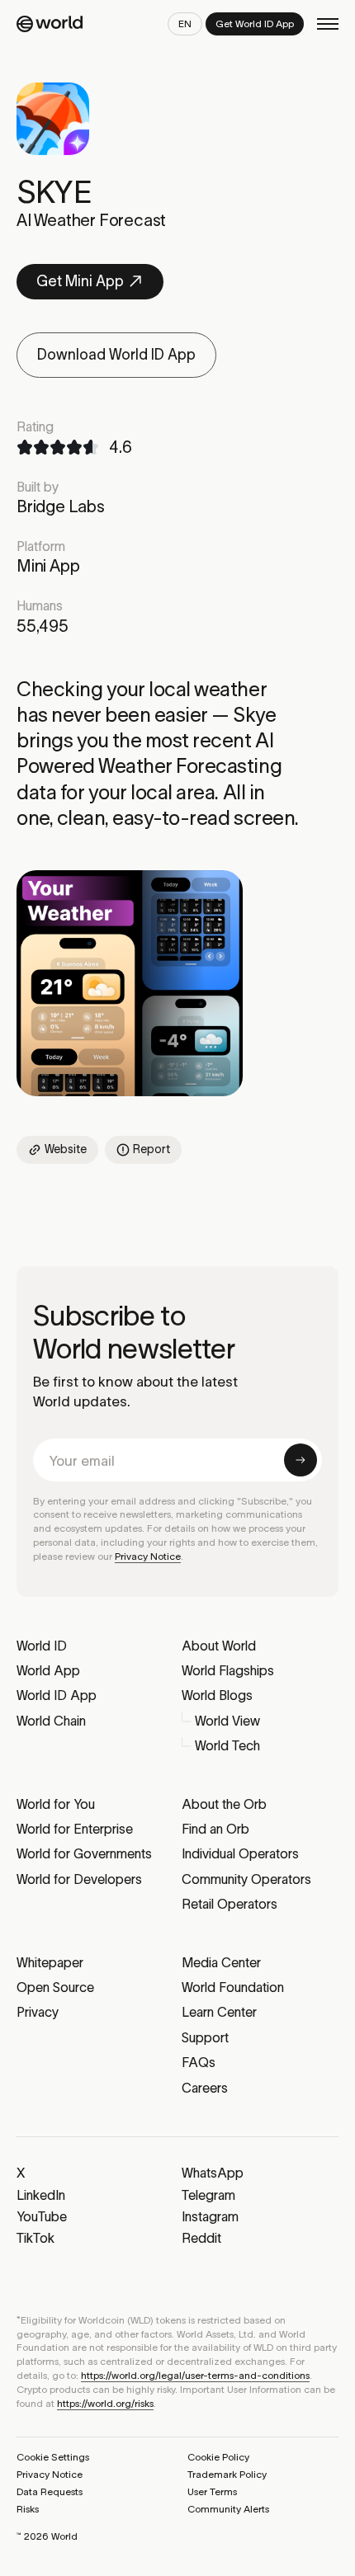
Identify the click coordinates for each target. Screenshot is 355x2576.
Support (205, 2037)
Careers (205, 2088)
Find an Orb (215, 1829)
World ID (42, 1646)
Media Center (221, 1962)
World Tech (227, 1745)
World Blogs (217, 1695)
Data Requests (50, 2491)
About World (219, 1646)
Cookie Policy (218, 2457)
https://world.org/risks (105, 2403)
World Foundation (233, 1987)
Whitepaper (50, 1962)
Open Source (55, 1987)
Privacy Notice (148, 1556)
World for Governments (84, 1853)
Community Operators (246, 1879)
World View (227, 1721)
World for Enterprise (75, 1829)
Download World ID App (116, 355)
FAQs (199, 2062)
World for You (56, 1804)
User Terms (212, 2491)
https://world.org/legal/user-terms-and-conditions (195, 2375)
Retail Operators (230, 1904)
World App (48, 1670)
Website (66, 1149)
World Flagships (228, 1670)
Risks (28, 2509)
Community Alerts (228, 2509)
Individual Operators (240, 1853)
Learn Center (219, 2012)
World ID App (57, 1695)
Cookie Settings (53, 2457)
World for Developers (79, 1879)
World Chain (51, 1721)
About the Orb (224, 1804)
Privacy (38, 2012)
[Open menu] (328, 24)
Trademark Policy (227, 2474)
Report (151, 1149)
